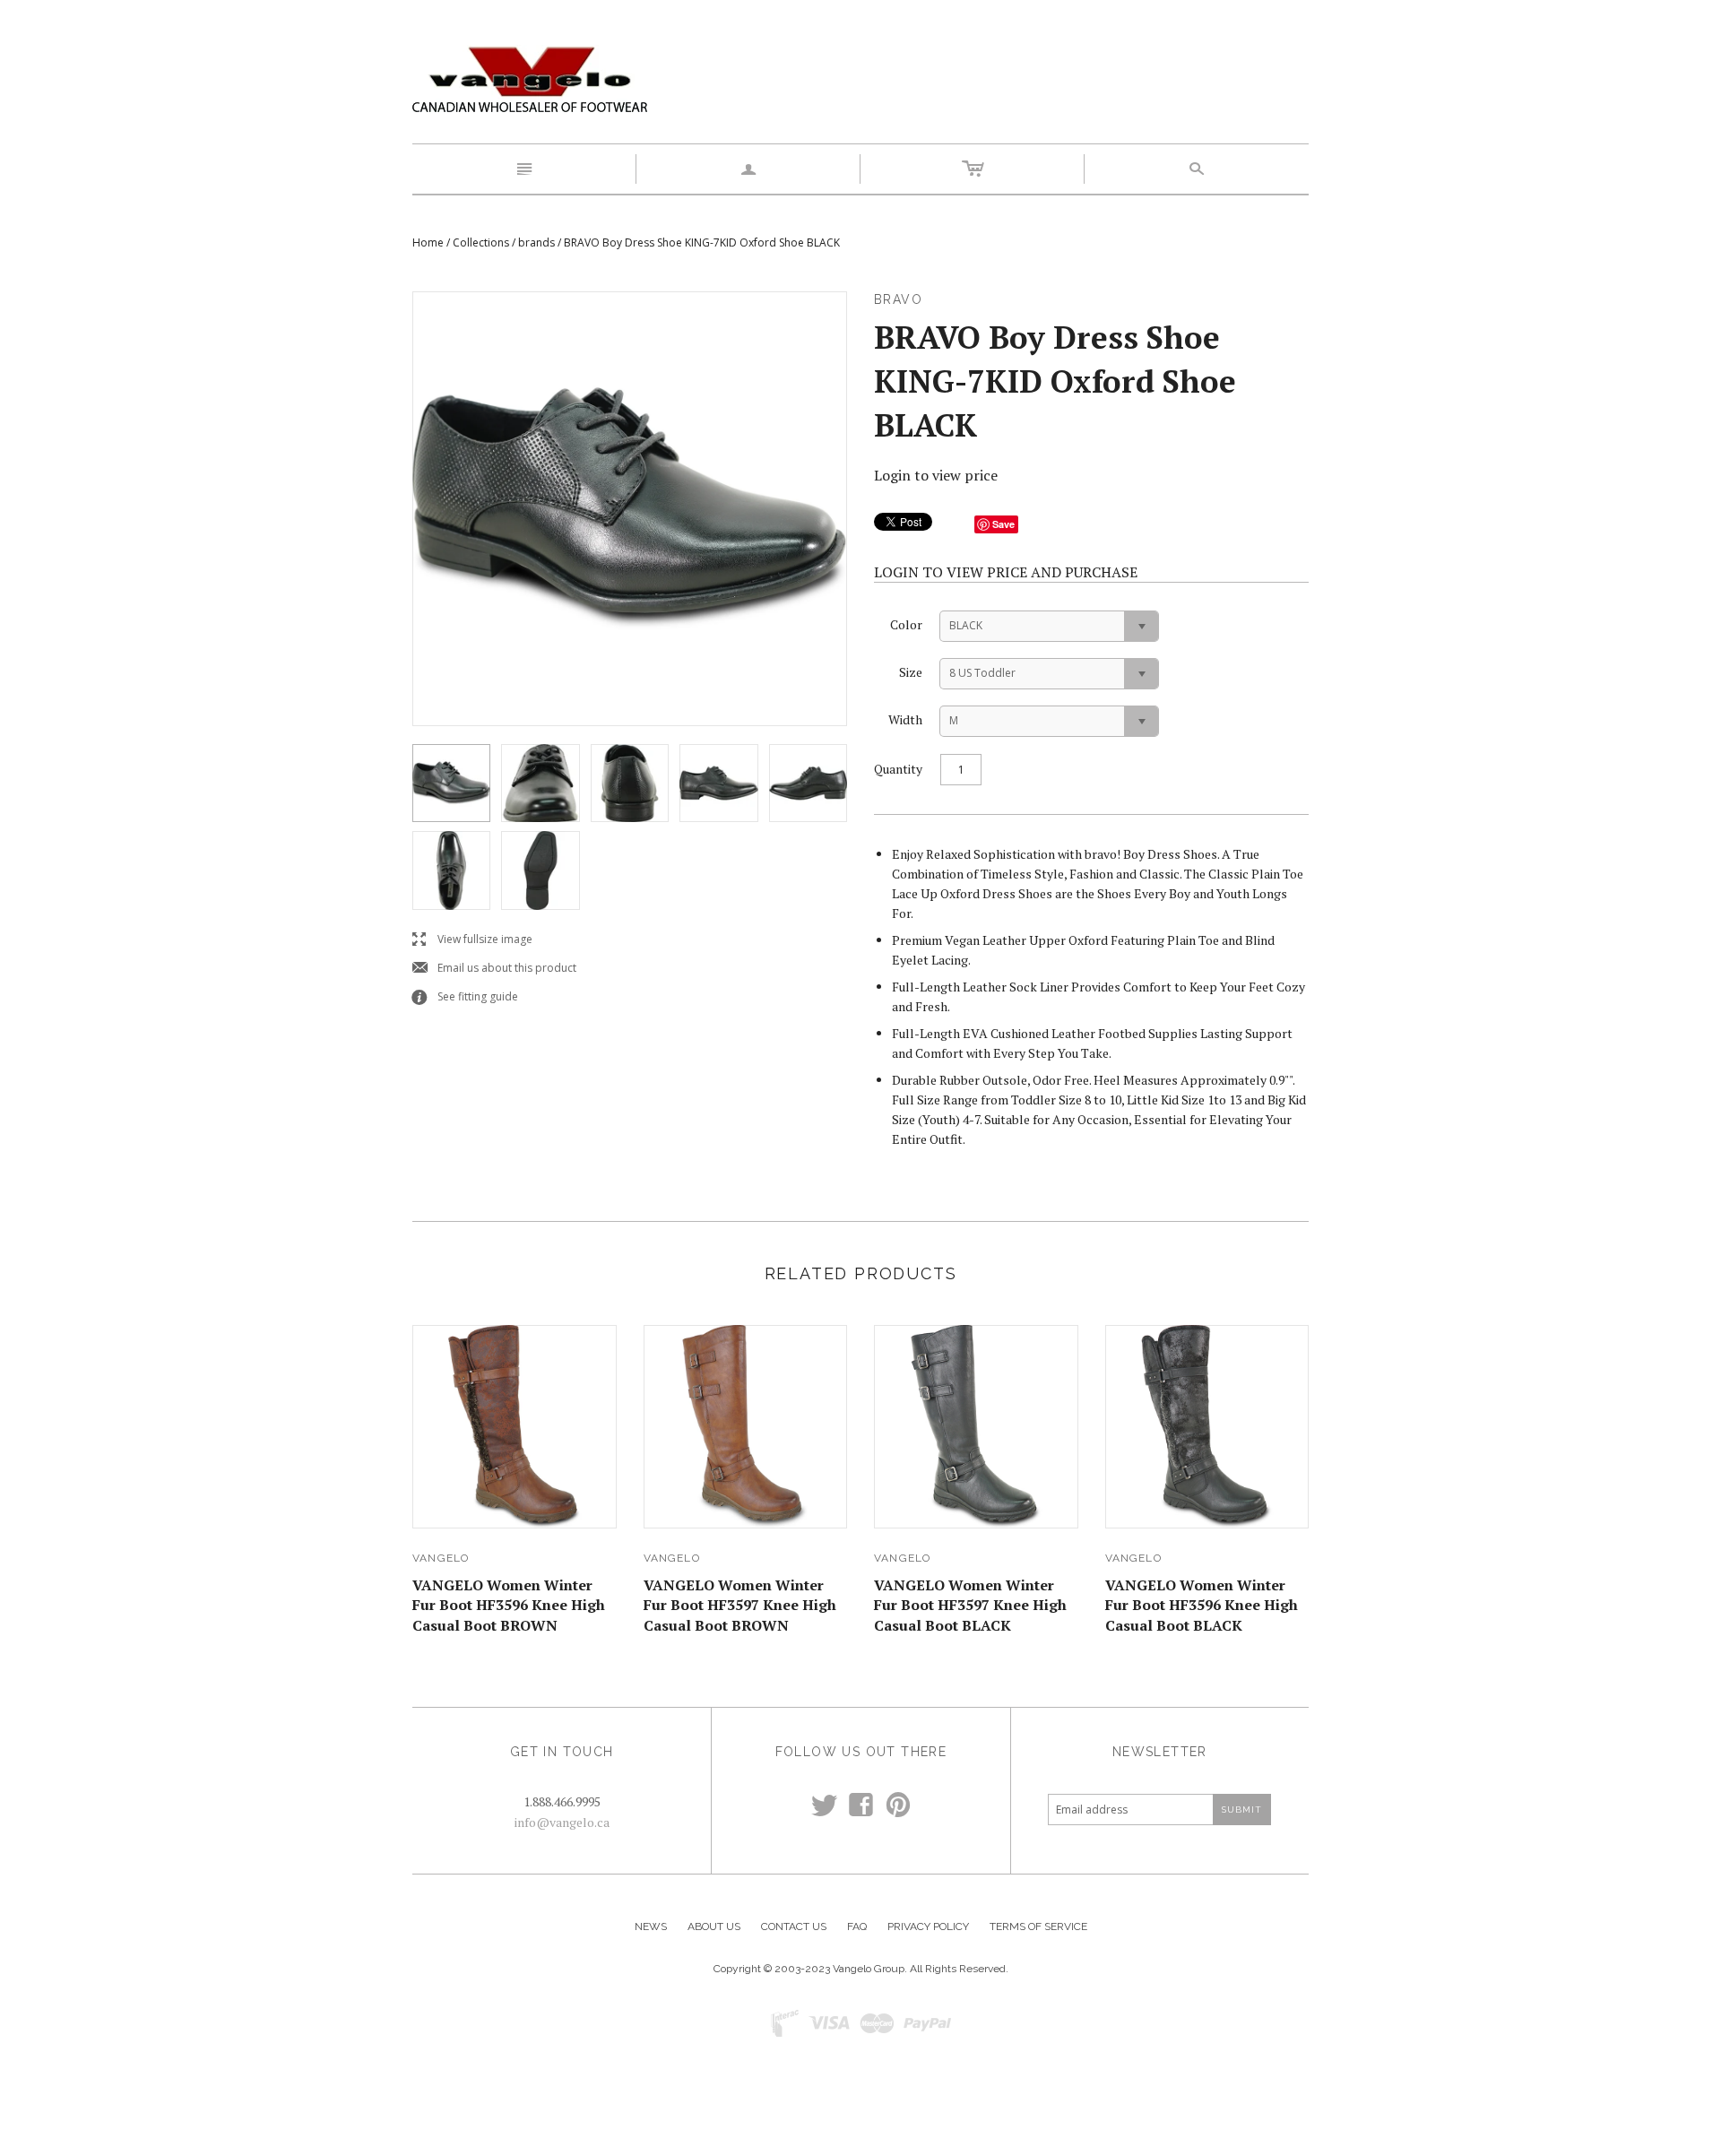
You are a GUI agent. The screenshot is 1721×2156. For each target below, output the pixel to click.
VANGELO (441, 1558)
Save (1003, 524)
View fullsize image (472, 940)
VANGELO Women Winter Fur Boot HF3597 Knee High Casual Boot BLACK (970, 1605)
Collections (481, 242)
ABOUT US (714, 1927)
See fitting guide (465, 997)
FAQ (857, 1927)
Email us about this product (494, 969)
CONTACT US (794, 1927)
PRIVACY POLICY (928, 1927)
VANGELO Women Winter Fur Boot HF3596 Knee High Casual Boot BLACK (1202, 1605)
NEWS (651, 1927)
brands (536, 242)
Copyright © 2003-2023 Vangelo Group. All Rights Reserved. (861, 1969)
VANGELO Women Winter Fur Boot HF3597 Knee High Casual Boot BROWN (740, 1605)
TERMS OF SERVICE (1038, 1927)
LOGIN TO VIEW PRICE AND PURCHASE (1006, 572)
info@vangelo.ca (562, 1822)
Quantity (898, 769)
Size (911, 672)
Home (428, 242)
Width (905, 719)
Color (906, 624)
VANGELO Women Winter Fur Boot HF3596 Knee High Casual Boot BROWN (509, 1605)
